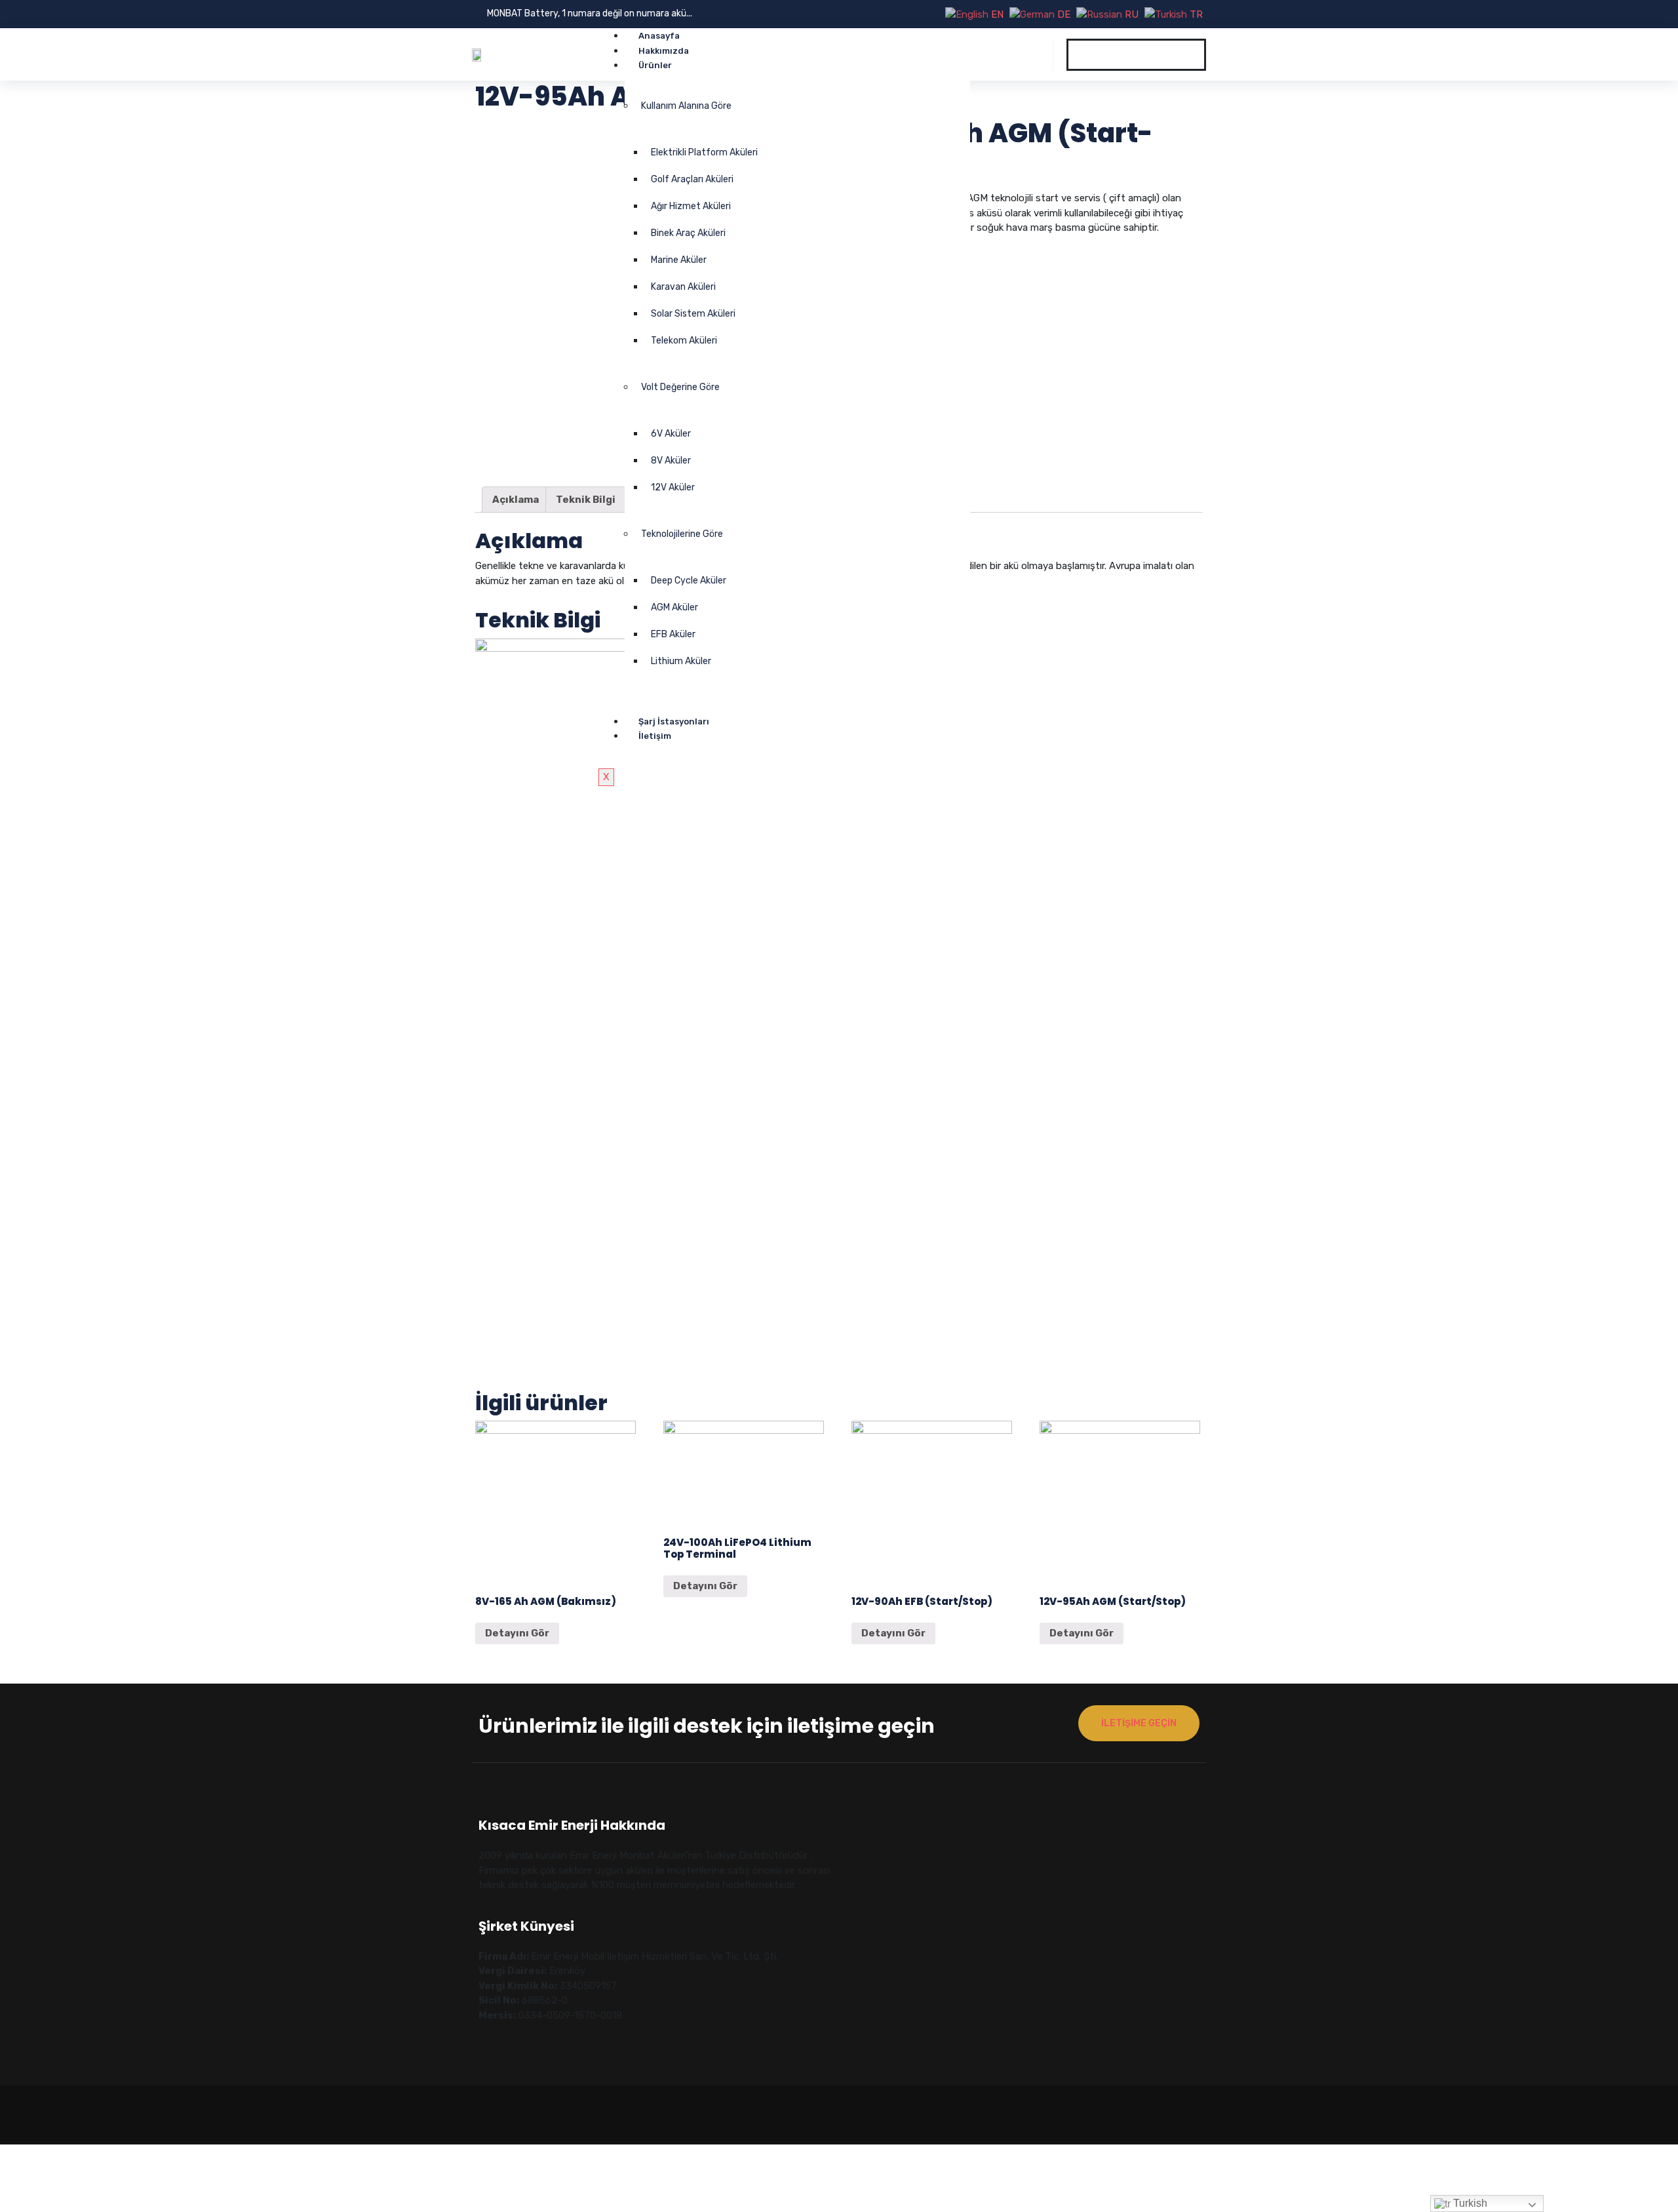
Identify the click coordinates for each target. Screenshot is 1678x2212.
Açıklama (516, 500)
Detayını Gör (517, 1633)
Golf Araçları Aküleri (692, 179)
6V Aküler (671, 434)
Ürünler (655, 65)
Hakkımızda (664, 51)
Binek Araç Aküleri (688, 233)
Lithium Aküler (681, 661)
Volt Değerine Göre (680, 387)
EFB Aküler (673, 634)
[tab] (516, 500)
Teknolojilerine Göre (682, 534)
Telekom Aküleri (684, 341)
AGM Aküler (674, 607)
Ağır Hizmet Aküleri (691, 206)
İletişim (655, 736)
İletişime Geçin (1139, 1723)
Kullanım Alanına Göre (686, 106)
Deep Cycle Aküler (689, 581)
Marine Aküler (679, 260)
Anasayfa (659, 36)
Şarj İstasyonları (674, 721)
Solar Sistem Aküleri (693, 314)
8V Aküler (671, 461)
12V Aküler (673, 487)
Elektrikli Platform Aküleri (704, 152)
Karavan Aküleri (683, 287)
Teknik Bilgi (586, 500)
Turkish (1469, 2203)
